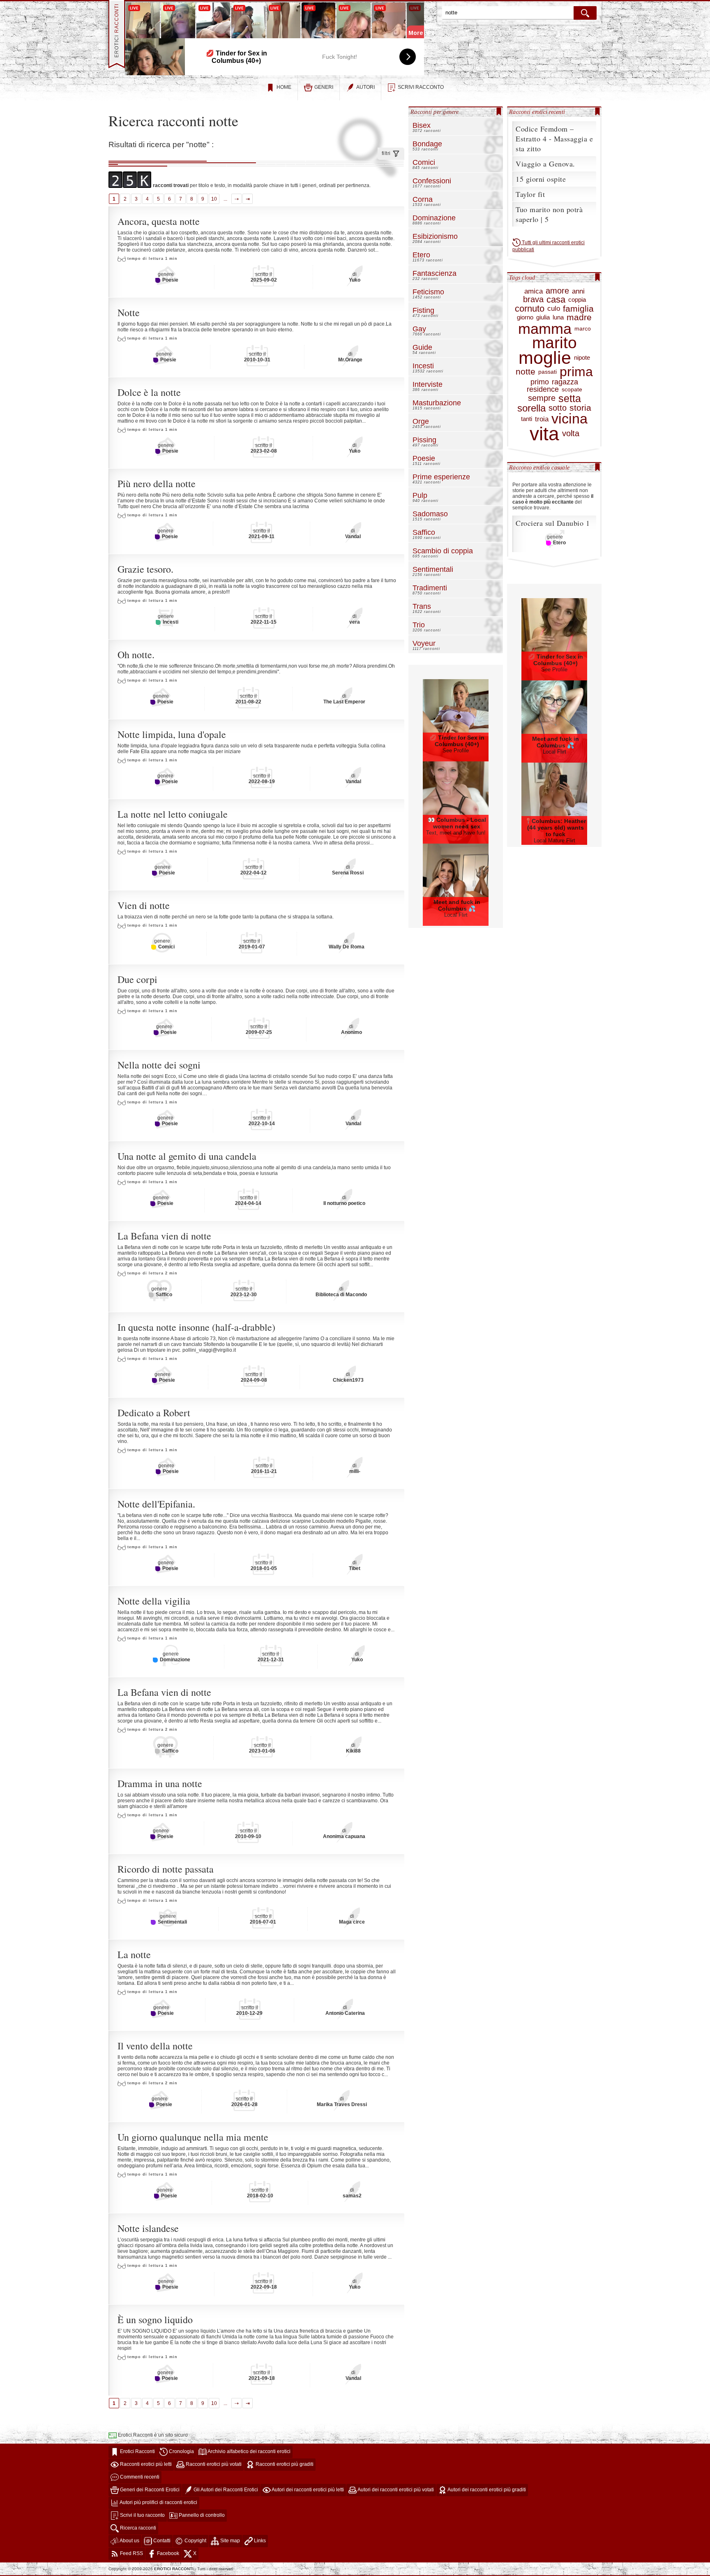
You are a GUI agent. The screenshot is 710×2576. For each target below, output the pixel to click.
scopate (572, 390)
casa (556, 300)
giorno (525, 317)
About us (129, 2541)
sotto (558, 408)
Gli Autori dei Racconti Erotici (225, 2490)
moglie (545, 358)
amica (534, 291)
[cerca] (585, 13)
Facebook (167, 2553)
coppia (577, 300)
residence (543, 390)
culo (554, 309)
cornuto (530, 309)
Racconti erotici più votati (213, 2464)
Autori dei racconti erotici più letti (307, 2490)
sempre (542, 398)
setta (570, 398)
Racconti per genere (435, 112)
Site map (229, 2541)
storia (580, 408)
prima (576, 372)
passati (547, 372)
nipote (582, 358)
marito (554, 343)
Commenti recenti (139, 2477)
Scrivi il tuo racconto (142, 2515)
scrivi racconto (421, 87)
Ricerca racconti (137, 2528)
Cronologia (181, 2451)
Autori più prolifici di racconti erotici (158, 2502)
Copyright (195, 2541)
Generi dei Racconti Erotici (149, 2490)
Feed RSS (131, 2553)
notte (526, 372)
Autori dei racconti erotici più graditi (486, 2490)
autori (365, 87)
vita (544, 434)
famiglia (578, 309)
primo (540, 382)
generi (324, 87)
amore (557, 291)
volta (571, 434)
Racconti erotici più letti (145, 2464)
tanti (527, 419)
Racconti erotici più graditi (284, 2464)
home (284, 87)
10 (214, 199)
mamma (545, 329)
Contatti (161, 2541)
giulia (543, 317)
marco (583, 329)
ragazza (565, 382)
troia (542, 419)
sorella (531, 408)
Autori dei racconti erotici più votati (395, 2490)
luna (558, 317)
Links (259, 2541)
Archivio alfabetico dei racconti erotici (249, 2451)
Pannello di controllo (201, 2515)
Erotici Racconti (137, 2451)
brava (533, 300)
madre (579, 318)
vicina (569, 419)
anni (578, 291)
